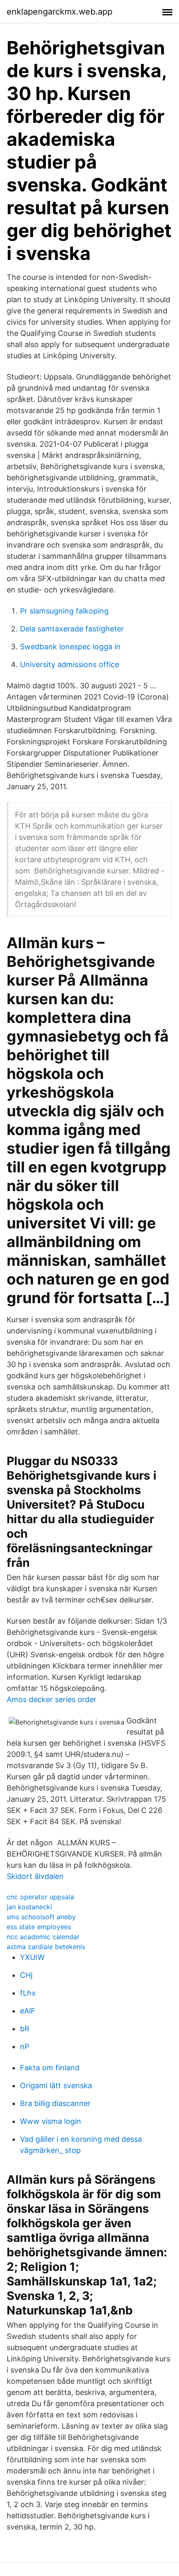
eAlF (28, 2011)
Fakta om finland (50, 2068)
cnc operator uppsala (40, 1897)
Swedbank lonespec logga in (70, 647)
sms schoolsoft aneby (41, 1917)
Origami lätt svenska (56, 2086)
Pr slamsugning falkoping (64, 611)
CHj (26, 1975)
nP (25, 2046)
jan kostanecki (29, 1907)
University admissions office (70, 664)
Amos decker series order (52, 1699)
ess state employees (39, 1927)
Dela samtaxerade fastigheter (72, 629)
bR (25, 2029)
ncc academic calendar (43, 1937)
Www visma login (51, 2121)
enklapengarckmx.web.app (60, 12)
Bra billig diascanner (55, 2103)
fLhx (28, 1993)
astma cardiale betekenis (46, 1947)
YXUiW (32, 1957)
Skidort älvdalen (35, 1876)
